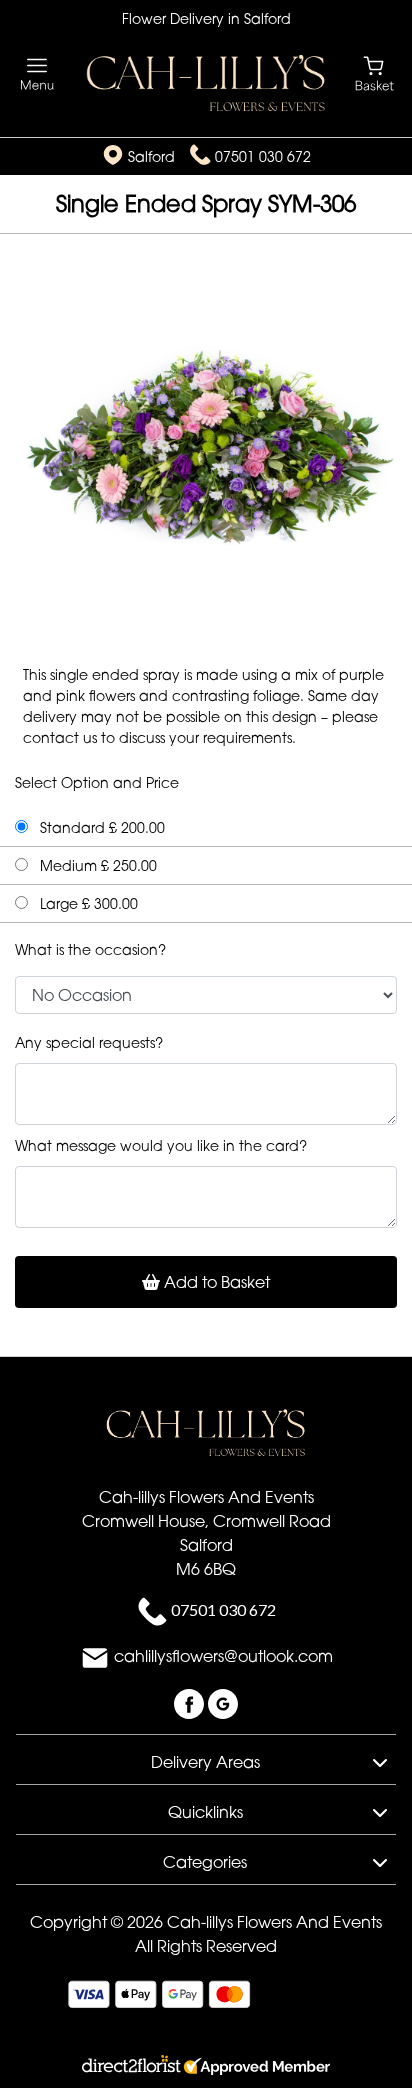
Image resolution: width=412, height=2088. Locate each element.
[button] (206, 1759)
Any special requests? (89, 1042)
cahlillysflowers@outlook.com (223, 1657)
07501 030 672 (263, 156)
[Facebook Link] (191, 1703)
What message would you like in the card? (161, 1145)
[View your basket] (374, 72)
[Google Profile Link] (223, 1703)
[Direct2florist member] (206, 2067)
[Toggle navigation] (37, 74)
